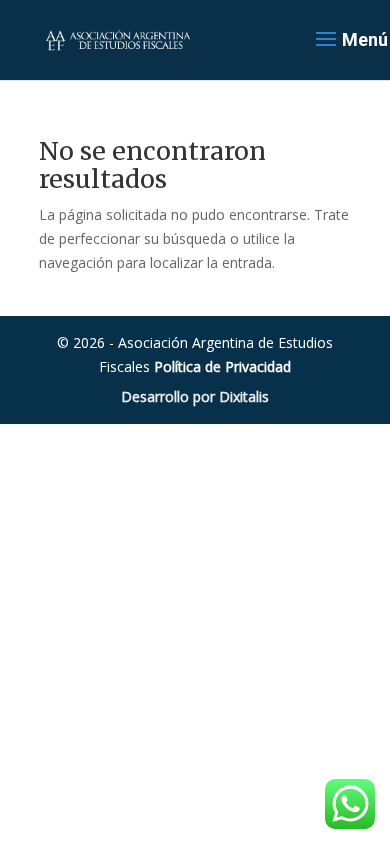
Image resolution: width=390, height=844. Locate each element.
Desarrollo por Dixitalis (195, 396)
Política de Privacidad (222, 366)
